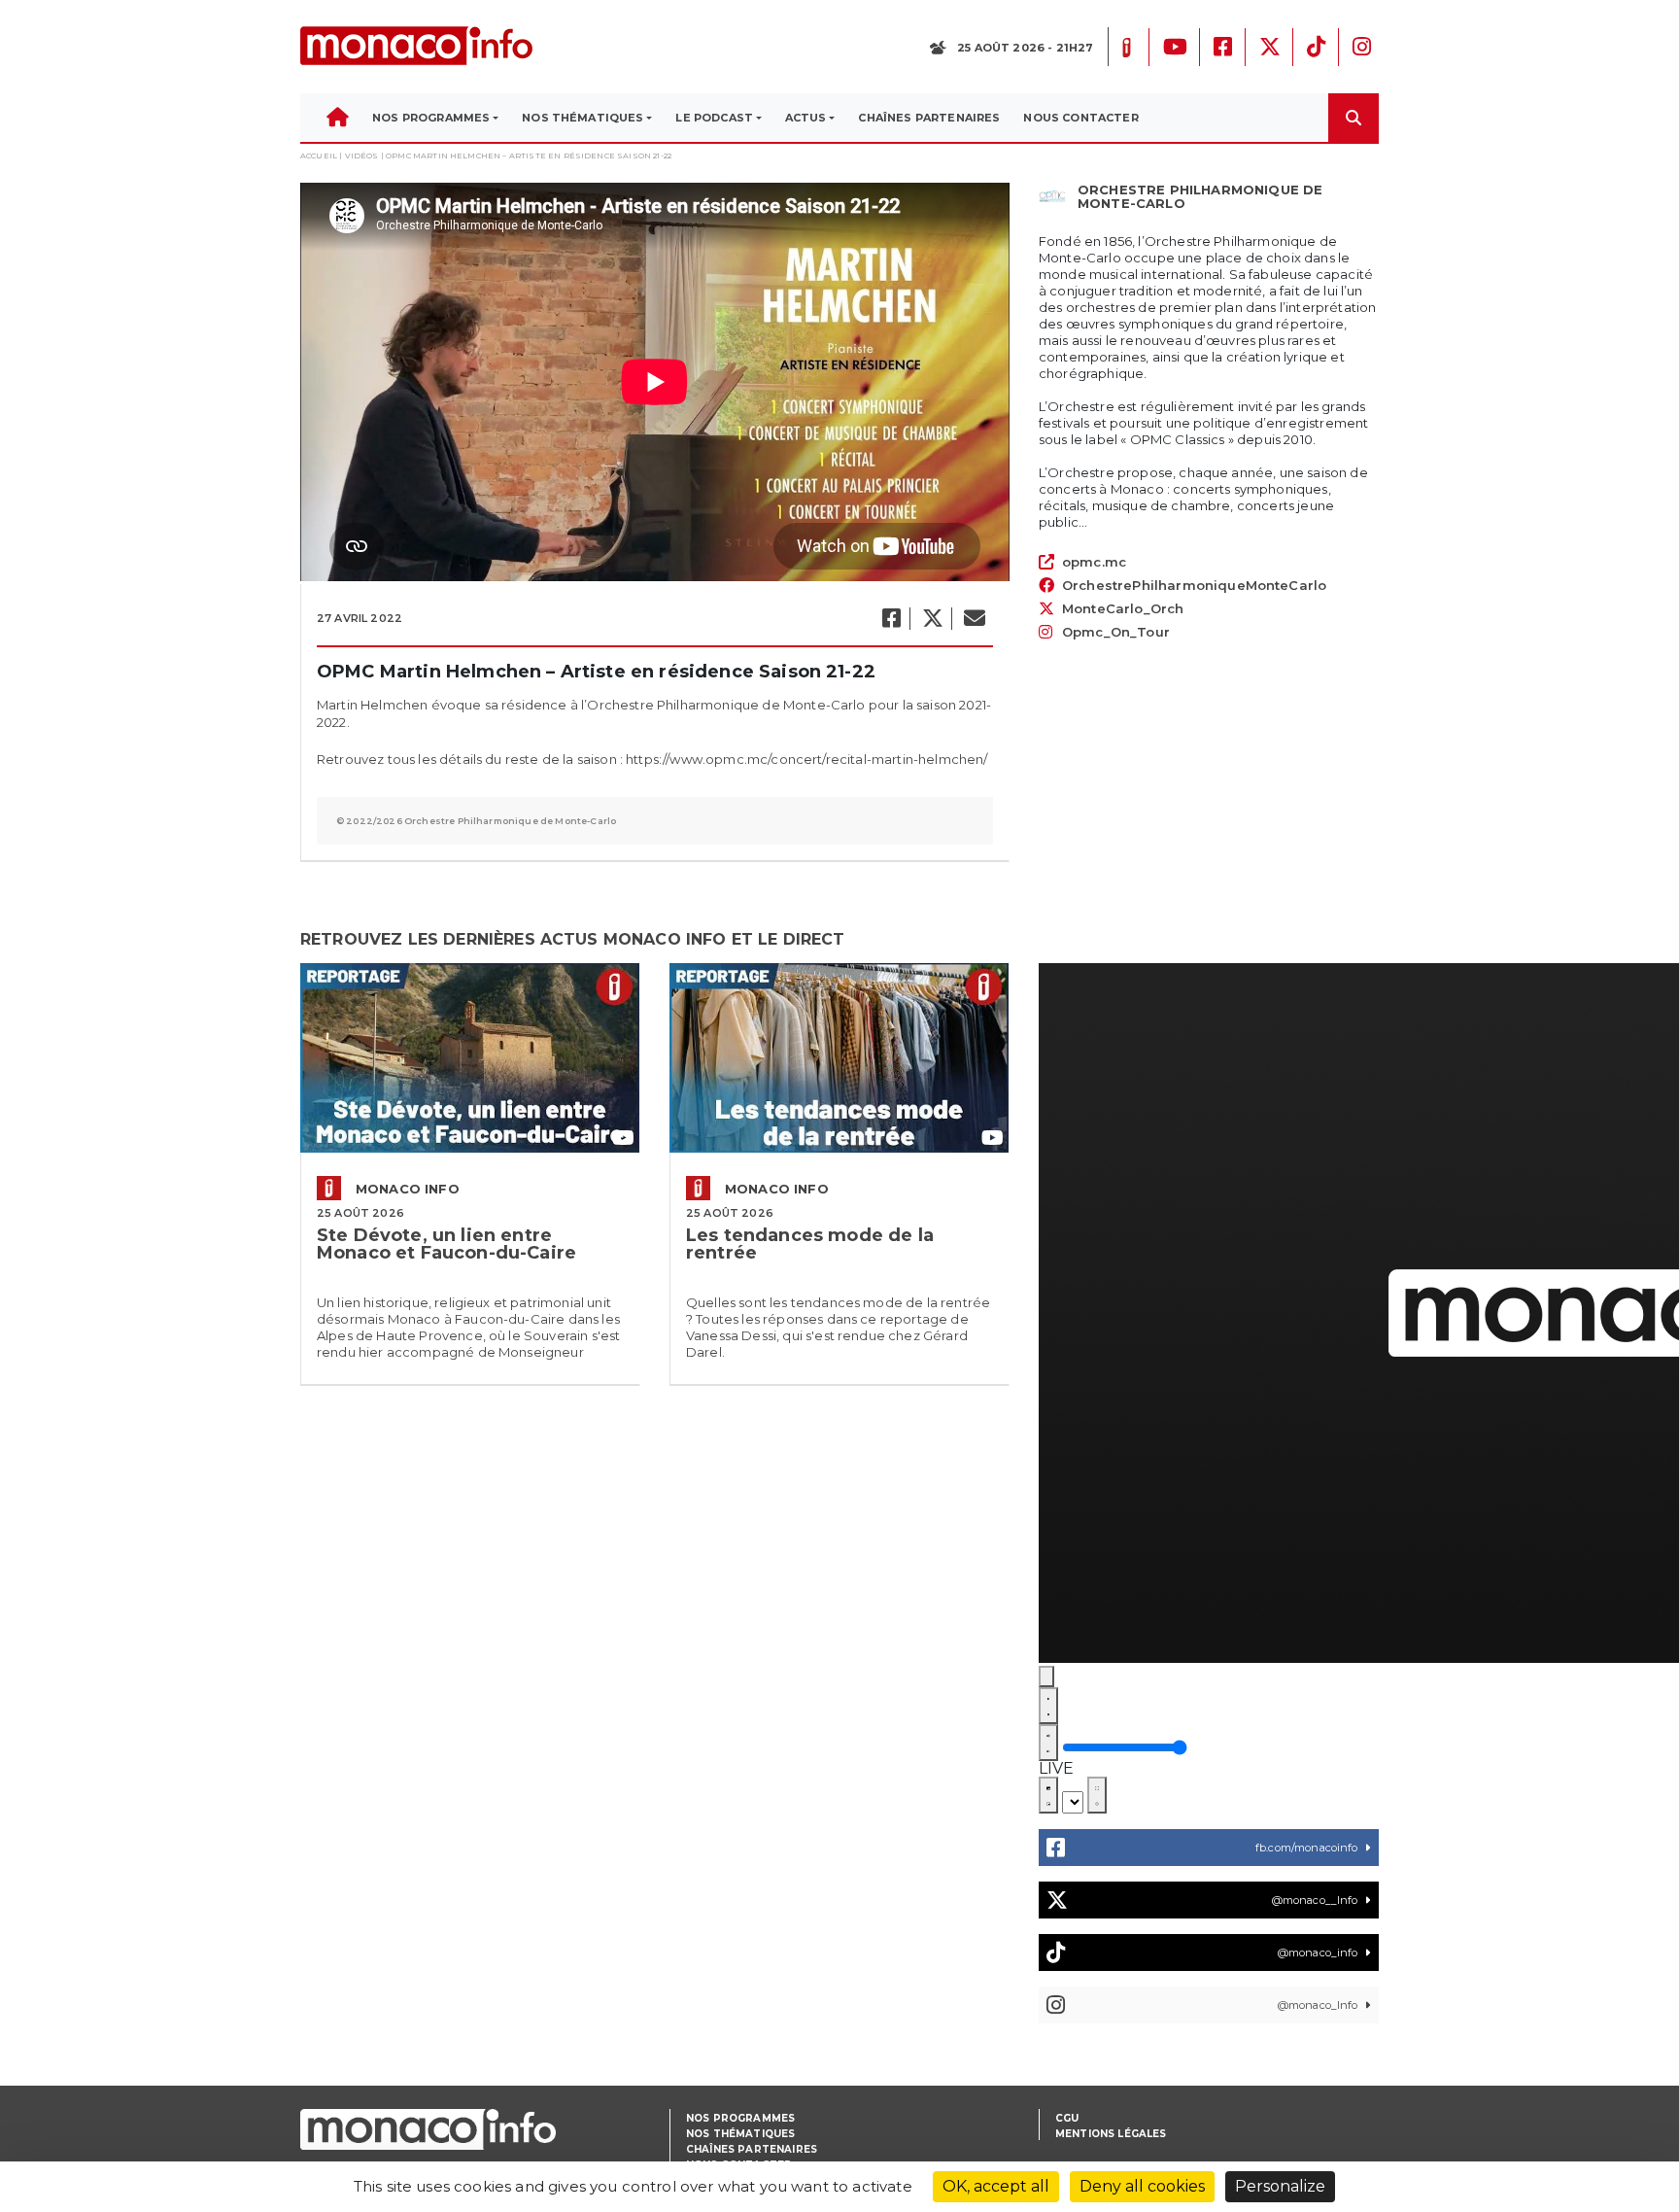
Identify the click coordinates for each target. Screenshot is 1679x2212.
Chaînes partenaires (752, 2149)
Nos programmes (740, 2118)
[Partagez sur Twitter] (932, 619)
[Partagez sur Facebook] (891, 619)
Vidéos (362, 156)
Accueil (319, 156)
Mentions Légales (1111, 2134)
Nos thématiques (740, 2134)
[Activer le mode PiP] (1048, 1795)
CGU (1067, 2118)
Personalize (1280, 2186)
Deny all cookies (1142, 2186)
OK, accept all (996, 2186)
